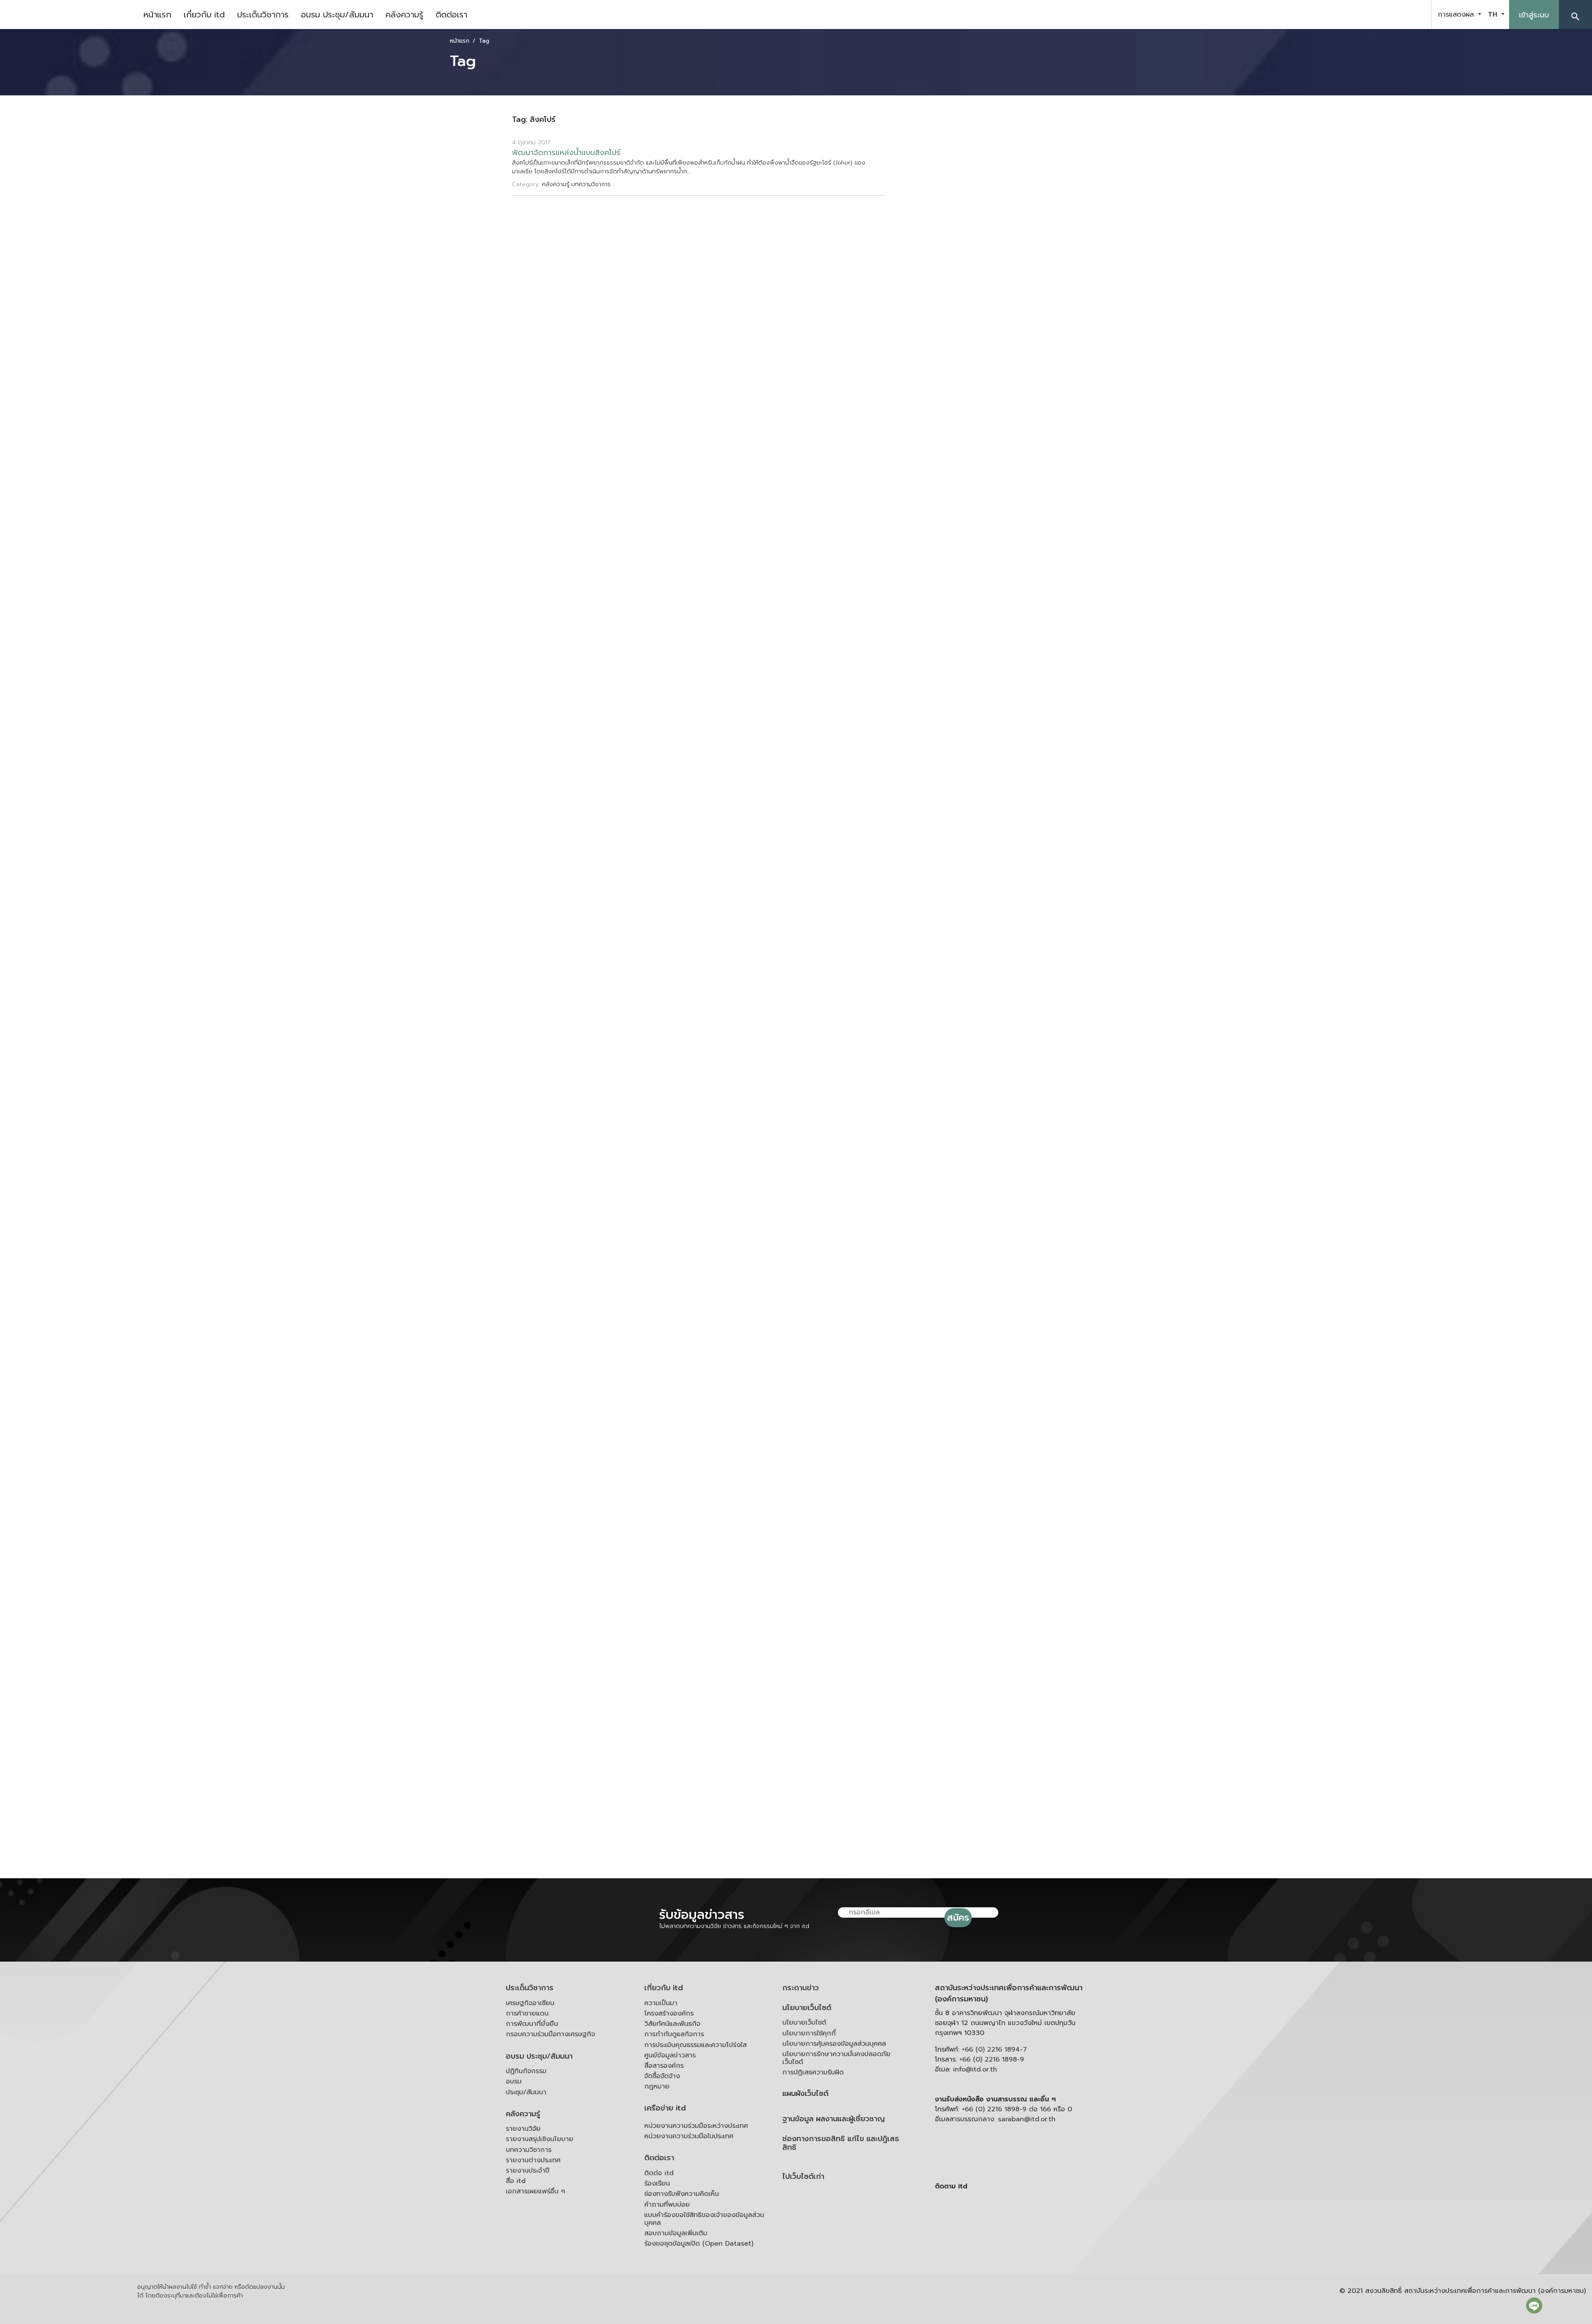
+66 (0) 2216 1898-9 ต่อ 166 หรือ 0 (1017, 2109)
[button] (1575, 15)
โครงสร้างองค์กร (669, 2013)
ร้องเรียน (657, 2183)
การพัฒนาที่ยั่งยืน (532, 2024)
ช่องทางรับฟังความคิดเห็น (682, 2194)
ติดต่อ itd (659, 2173)
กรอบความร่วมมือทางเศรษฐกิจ (550, 2034)
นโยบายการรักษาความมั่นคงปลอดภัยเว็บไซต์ (836, 2058)
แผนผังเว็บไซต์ (805, 2094)
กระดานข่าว (801, 1988)
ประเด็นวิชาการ (263, 15)
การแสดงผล (1457, 15)
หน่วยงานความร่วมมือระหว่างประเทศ (696, 2126)
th (1494, 15)
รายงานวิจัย (523, 2129)
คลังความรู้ (404, 15)
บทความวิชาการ (529, 2150)
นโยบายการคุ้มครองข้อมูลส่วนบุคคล (834, 2044)
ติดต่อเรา (451, 15)
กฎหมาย (657, 2086)
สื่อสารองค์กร (664, 2066)
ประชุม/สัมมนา (526, 2092)
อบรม (514, 2081)
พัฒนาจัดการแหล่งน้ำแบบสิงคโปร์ (566, 153)
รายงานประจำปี (528, 2171)
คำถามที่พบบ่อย (667, 2205)
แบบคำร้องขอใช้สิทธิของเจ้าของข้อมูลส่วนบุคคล (704, 2219)
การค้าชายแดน (527, 2013)
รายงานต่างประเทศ (533, 2160)
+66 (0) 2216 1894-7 (994, 2050)
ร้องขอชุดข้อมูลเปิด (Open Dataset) (699, 2244)
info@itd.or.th (975, 2069)
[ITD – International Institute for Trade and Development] (68, 15)
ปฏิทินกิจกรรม (526, 2071)
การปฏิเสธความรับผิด (813, 2072)
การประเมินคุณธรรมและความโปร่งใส (695, 2045)
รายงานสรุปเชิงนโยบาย (540, 2139)
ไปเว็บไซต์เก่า (803, 2177)
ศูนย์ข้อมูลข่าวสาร (670, 2055)
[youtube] (1395, 15)
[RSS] (1018, 2251)
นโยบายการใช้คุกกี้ (809, 2033)
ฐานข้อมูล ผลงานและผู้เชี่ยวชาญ (834, 2119)
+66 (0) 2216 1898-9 (992, 2059)
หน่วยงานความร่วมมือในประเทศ (689, 2136)
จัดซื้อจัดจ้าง (662, 2076)
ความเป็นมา (661, 2003)
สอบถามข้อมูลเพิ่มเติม (676, 2233)
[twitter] (1415, 15)
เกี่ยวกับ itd (204, 15)
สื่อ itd (516, 2181)
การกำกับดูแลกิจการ (674, 2034)
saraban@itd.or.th (1027, 2119)
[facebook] (1374, 15)
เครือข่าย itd (665, 2108)
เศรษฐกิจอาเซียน (530, 2003)
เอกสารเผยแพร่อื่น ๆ (535, 2191)
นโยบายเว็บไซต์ (807, 2008)
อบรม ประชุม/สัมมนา (337, 15)
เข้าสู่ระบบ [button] (1534, 15)
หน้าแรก (157, 15)
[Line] (1534, 2305)
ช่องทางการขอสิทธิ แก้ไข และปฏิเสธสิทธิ (841, 2143)
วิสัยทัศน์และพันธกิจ (672, 2024)
